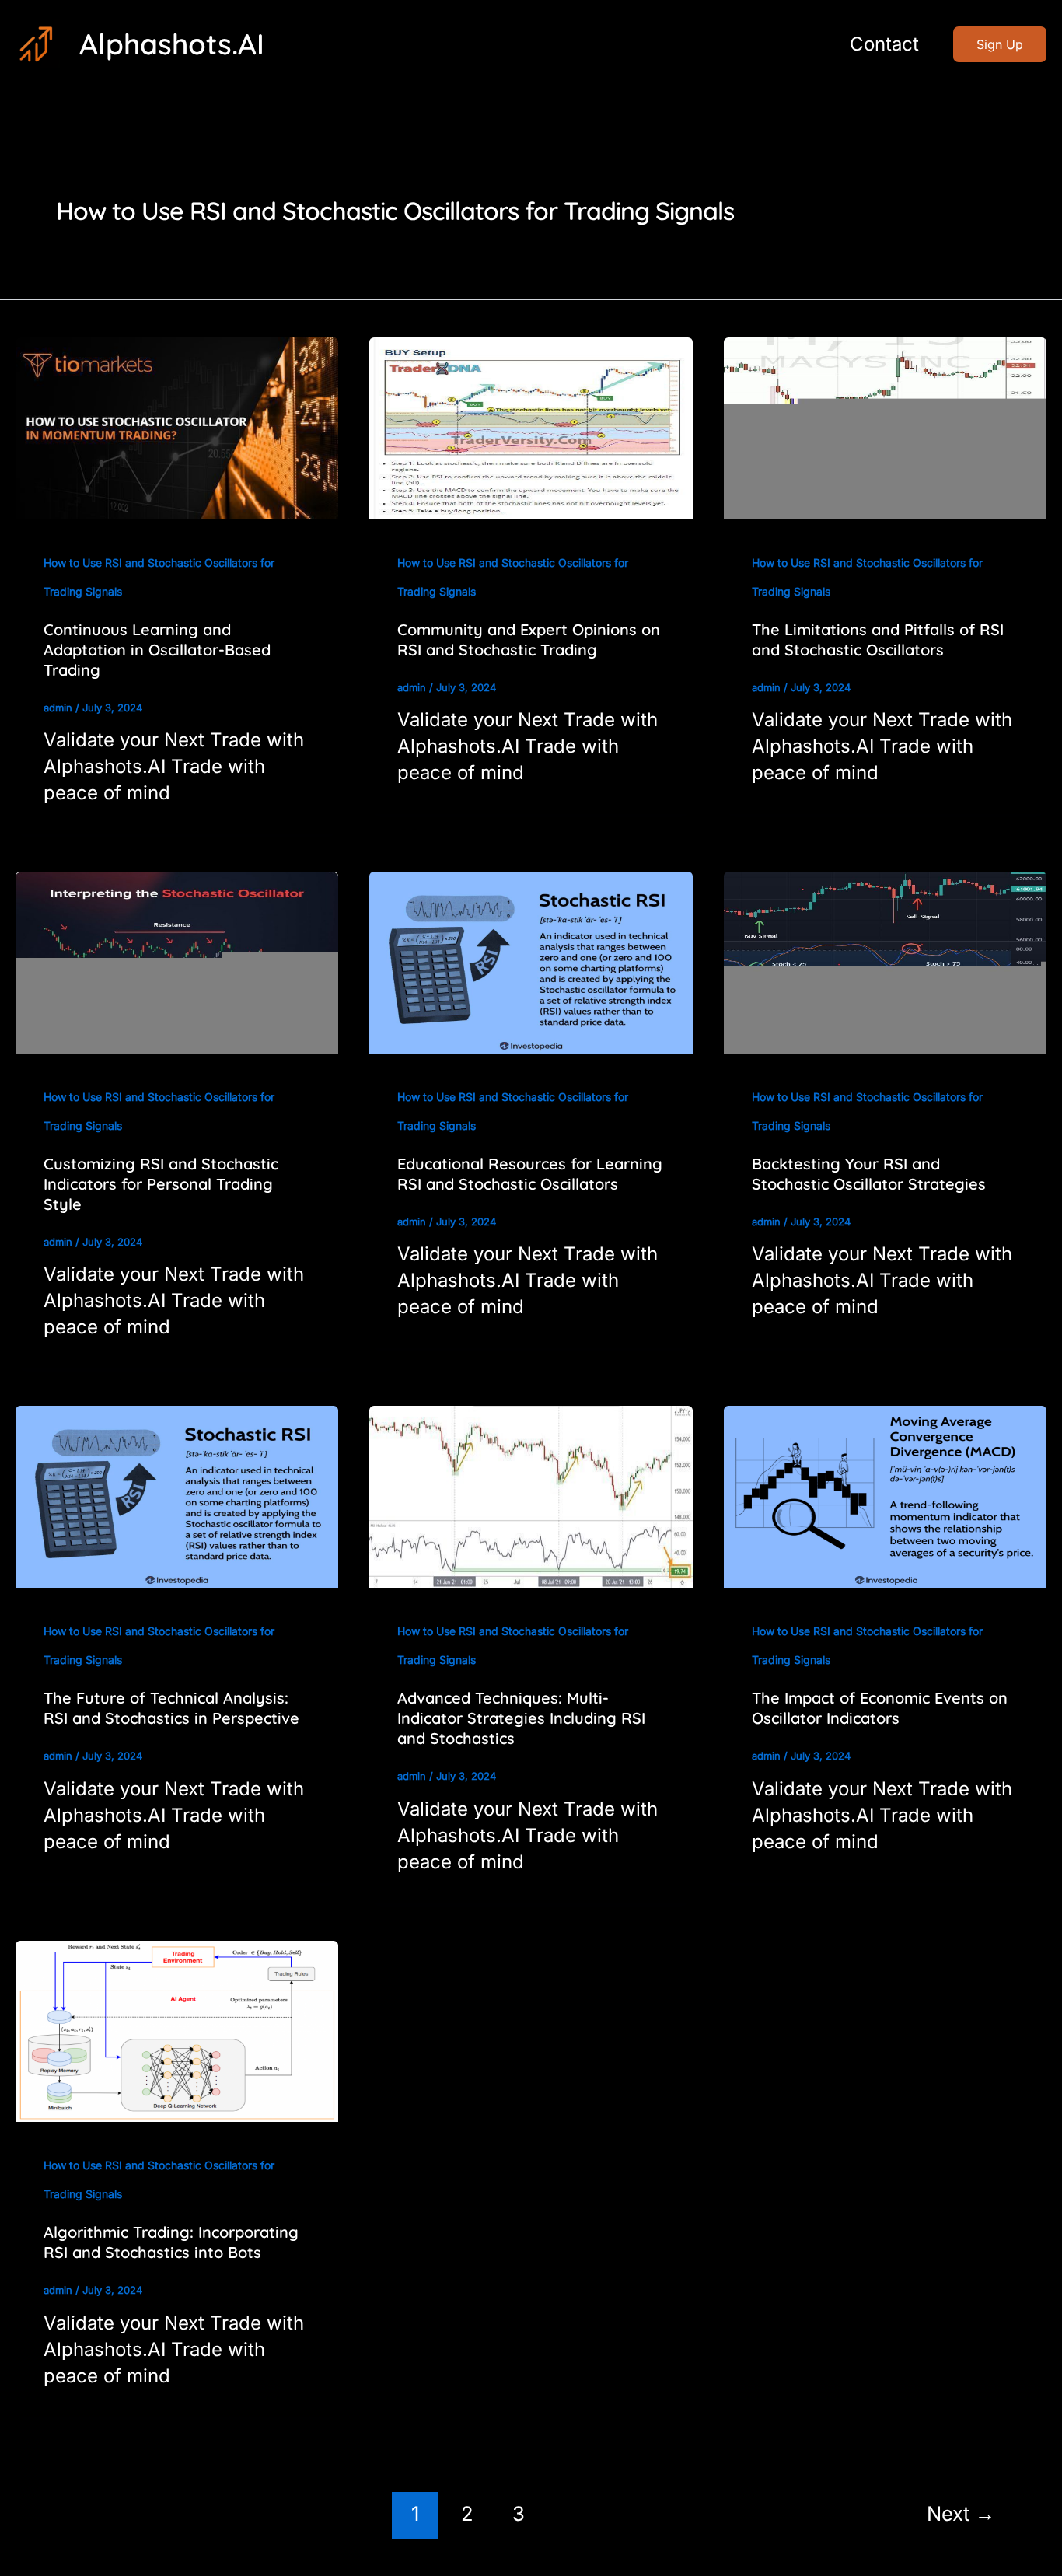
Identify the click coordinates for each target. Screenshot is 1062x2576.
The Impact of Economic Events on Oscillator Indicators (880, 1708)
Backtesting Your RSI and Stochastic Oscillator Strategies (869, 1174)
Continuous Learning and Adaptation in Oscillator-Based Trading (157, 650)
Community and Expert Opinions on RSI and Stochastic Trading (529, 640)
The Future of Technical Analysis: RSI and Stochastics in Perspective (171, 1708)
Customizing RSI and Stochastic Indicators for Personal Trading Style (161, 1184)
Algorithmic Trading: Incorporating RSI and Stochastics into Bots (171, 2242)
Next (961, 2513)
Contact (884, 44)
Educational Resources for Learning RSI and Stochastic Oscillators (530, 1174)
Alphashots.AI (172, 44)
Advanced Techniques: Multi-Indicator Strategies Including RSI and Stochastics (521, 1718)
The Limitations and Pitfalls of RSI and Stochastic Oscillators (878, 640)
